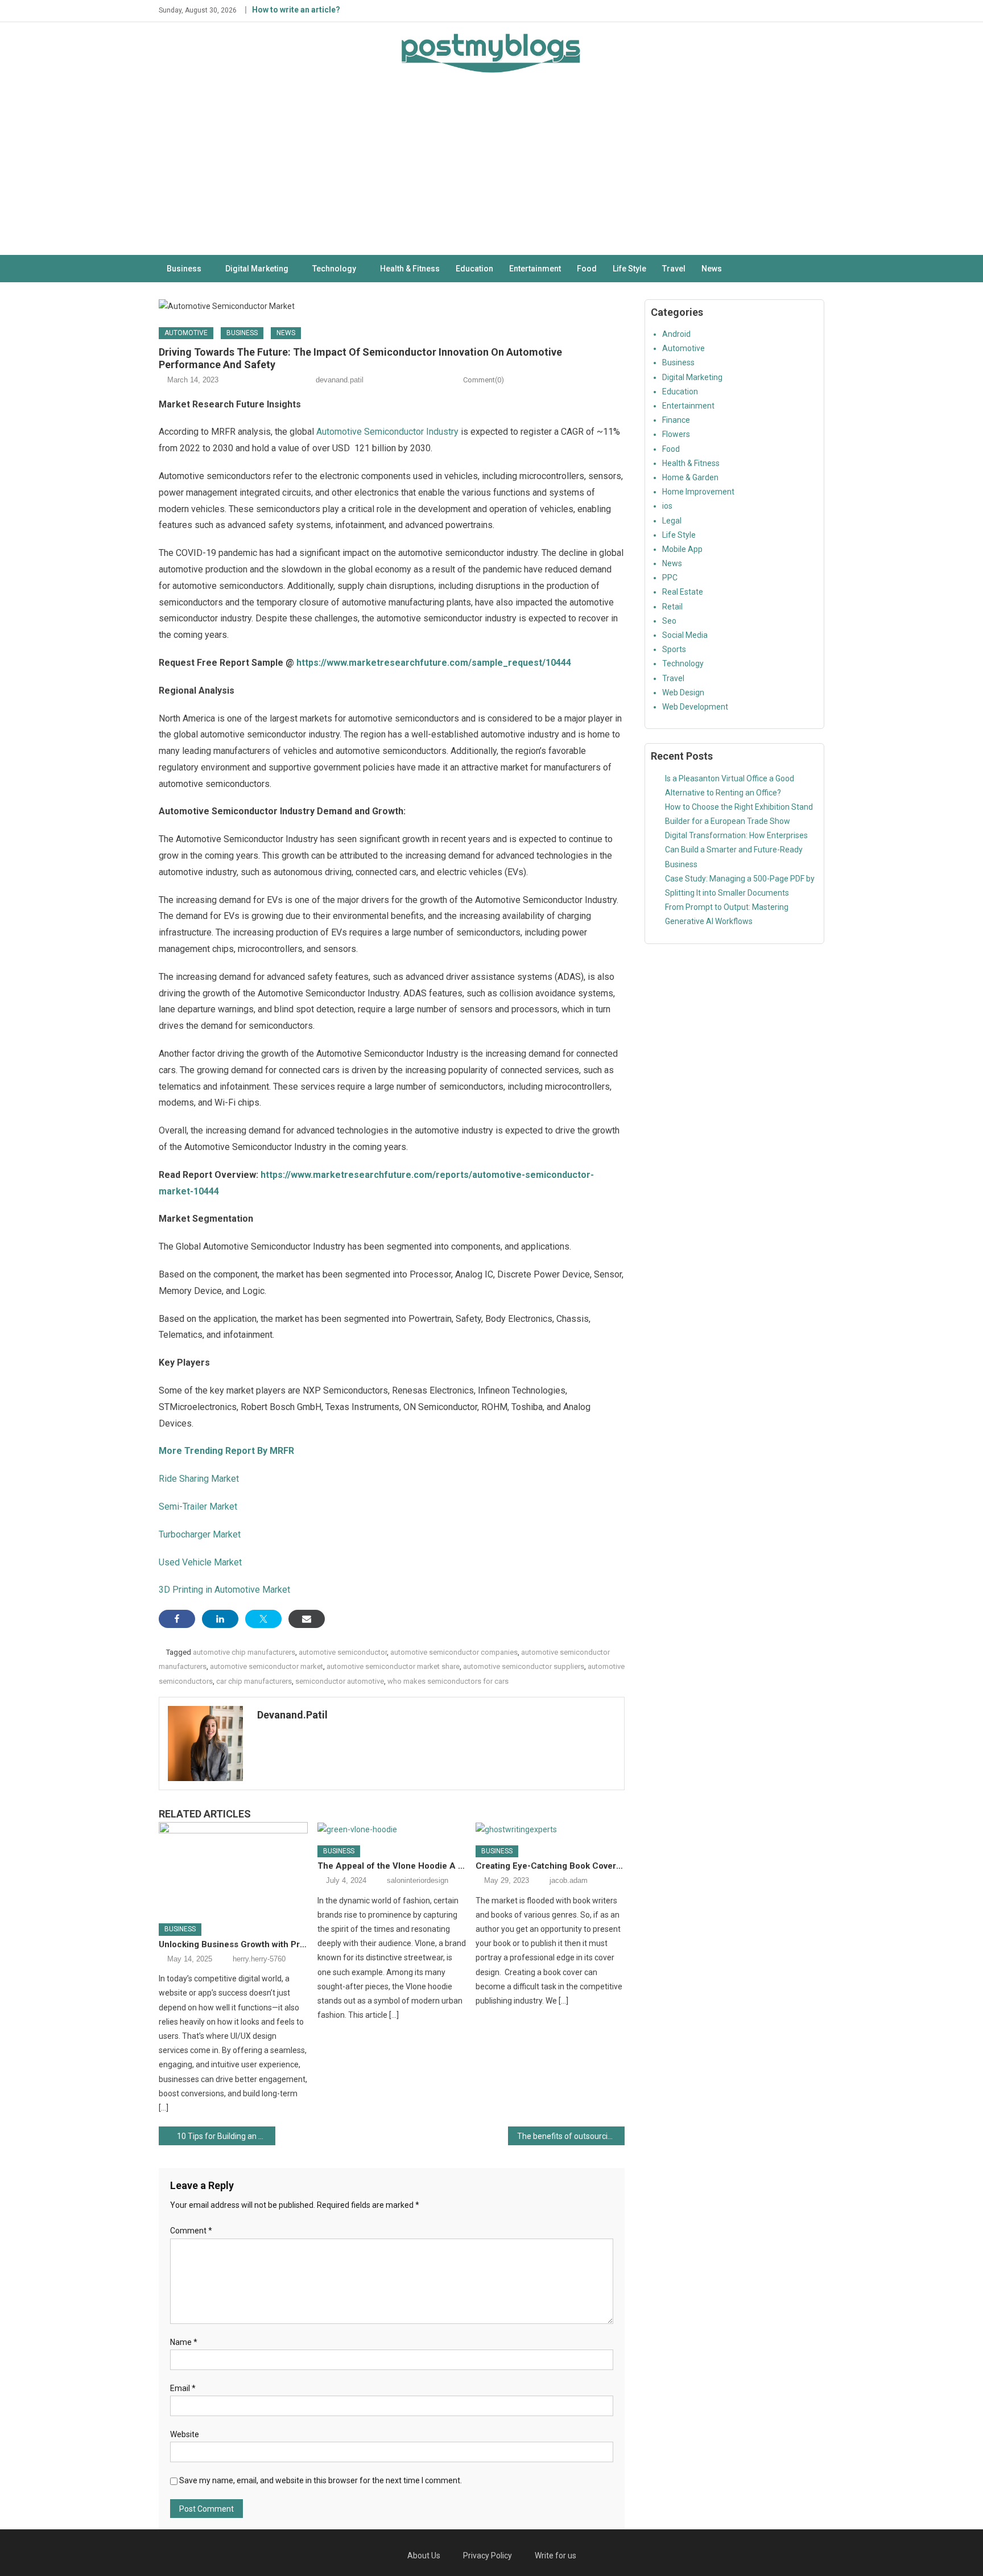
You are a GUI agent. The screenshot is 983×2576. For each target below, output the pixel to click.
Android (676, 334)
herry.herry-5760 (259, 1959)
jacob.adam (569, 1880)
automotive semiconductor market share (393, 1666)
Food (587, 269)
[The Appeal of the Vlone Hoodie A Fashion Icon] (392, 1829)
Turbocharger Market (200, 1534)
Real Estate (683, 592)
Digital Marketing (257, 269)
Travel (674, 269)
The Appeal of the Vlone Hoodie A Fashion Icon (392, 1866)
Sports (674, 649)
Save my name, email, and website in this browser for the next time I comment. (321, 2480)
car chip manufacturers (254, 1681)
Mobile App (682, 549)
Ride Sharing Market (199, 1479)
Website (185, 2434)
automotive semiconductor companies (454, 1652)
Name (184, 2342)
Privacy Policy (488, 2556)
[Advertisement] (491, 170)
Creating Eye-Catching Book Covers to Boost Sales (550, 1866)
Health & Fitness (410, 269)
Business (184, 269)
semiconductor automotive (340, 1681)
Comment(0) (484, 380)
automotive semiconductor (343, 1652)
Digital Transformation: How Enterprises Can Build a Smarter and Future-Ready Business (736, 850)
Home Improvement (698, 492)
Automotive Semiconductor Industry (387, 432)
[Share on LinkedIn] (220, 1619)
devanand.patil (340, 380)
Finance (676, 420)
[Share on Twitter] (263, 1619)
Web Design (683, 693)
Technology (334, 269)
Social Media (685, 635)
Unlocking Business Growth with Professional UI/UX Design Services (233, 1944)
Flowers (676, 434)
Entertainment (535, 269)
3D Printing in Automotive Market (224, 1590)
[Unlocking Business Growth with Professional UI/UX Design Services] (233, 1869)
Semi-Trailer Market (198, 1507)
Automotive (186, 333)
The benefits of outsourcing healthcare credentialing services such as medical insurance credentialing (571, 2136)
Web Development (695, 707)
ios (667, 506)
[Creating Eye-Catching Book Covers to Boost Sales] (550, 1829)
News (712, 269)
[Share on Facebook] (177, 1619)
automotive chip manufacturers (244, 1652)
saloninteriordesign (418, 1880)
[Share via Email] (307, 1619)
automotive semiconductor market (267, 1666)
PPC (670, 578)
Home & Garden (690, 477)
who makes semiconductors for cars (448, 1681)
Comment (191, 2231)
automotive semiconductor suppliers (524, 1666)
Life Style (629, 269)
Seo (669, 621)
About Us (424, 2556)
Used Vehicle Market (200, 1562)
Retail (672, 607)
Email (183, 2388)
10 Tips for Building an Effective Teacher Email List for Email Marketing (226, 2136)
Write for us (555, 2556)
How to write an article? (296, 10)
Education (474, 269)
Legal (672, 521)
